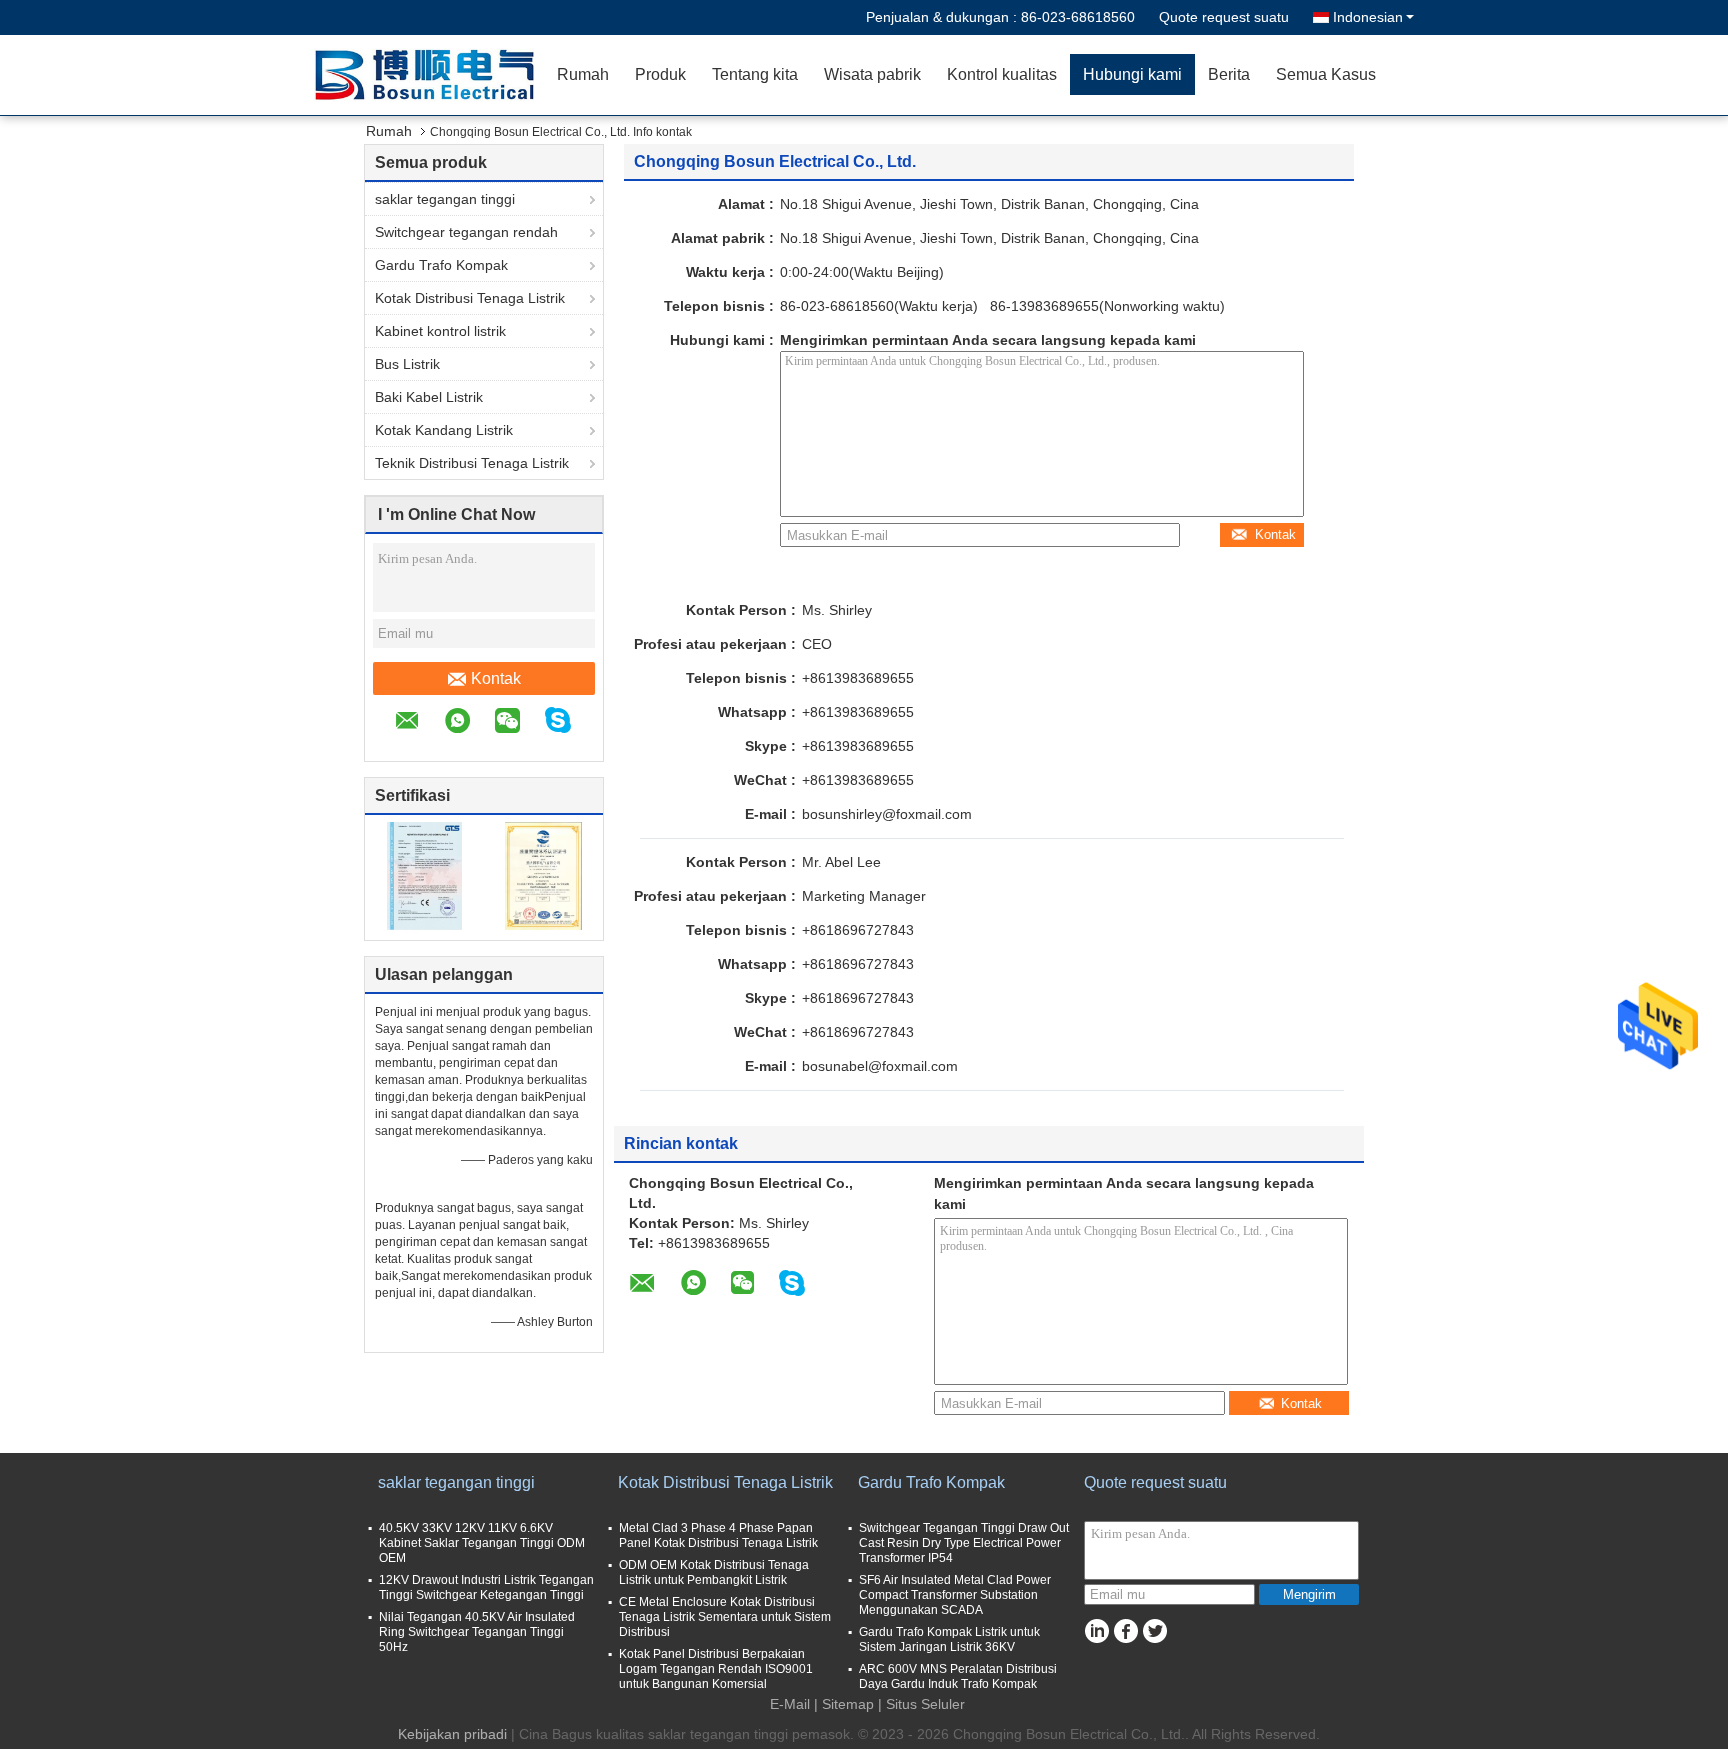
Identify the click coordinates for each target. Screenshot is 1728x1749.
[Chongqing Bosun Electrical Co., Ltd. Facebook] (1125, 1631)
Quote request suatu (1224, 17)
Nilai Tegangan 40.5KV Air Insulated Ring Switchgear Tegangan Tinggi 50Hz (477, 1632)
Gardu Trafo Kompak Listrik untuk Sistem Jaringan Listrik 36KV (949, 1639)
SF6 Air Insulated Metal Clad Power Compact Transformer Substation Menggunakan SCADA (955, 1595)
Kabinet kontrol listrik (440, 331)
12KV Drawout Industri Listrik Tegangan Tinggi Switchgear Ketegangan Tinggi (486, 1587)
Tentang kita (755, 74)
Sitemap (848, 1704)
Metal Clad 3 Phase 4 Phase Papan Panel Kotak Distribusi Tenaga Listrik (718, 1535)
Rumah (583, 74)
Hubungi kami (1132, 74)
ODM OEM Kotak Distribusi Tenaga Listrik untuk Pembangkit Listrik (714, 1572)
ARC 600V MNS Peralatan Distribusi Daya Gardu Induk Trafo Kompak (958, 1676)
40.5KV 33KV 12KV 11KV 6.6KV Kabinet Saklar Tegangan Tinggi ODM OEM (482, 1543)
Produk (660, 74)
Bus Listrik (407, 364)
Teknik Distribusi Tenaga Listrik (472, 463)
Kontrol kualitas (1002, 74)
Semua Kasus (1326, 74)
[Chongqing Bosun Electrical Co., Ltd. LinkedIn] (1096, 1631)
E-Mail (790, 1704)
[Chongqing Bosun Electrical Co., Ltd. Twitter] (1154, 1631)
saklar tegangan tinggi (445, 199)
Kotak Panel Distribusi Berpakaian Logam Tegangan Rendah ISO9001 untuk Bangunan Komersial (716, 1669)
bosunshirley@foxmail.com (887, 814)
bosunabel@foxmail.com (880, 1066)
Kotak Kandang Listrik (444, 430)
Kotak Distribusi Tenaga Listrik (470, 298)
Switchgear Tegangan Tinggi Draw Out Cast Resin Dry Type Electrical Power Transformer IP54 (964, 1543)
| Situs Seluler (921, 1704)
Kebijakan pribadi (452, 1734)
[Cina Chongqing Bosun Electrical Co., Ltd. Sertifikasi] (424, 875)
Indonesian (1368, 17)
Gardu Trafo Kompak (441, 265)
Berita (1229, 74)
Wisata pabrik (872, 74)
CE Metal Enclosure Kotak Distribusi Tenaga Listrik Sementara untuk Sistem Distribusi (725, 1617)
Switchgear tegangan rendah (466, 232)
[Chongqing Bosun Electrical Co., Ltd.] (429, 75)
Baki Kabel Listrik (429, 397)
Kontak (496, 678)
